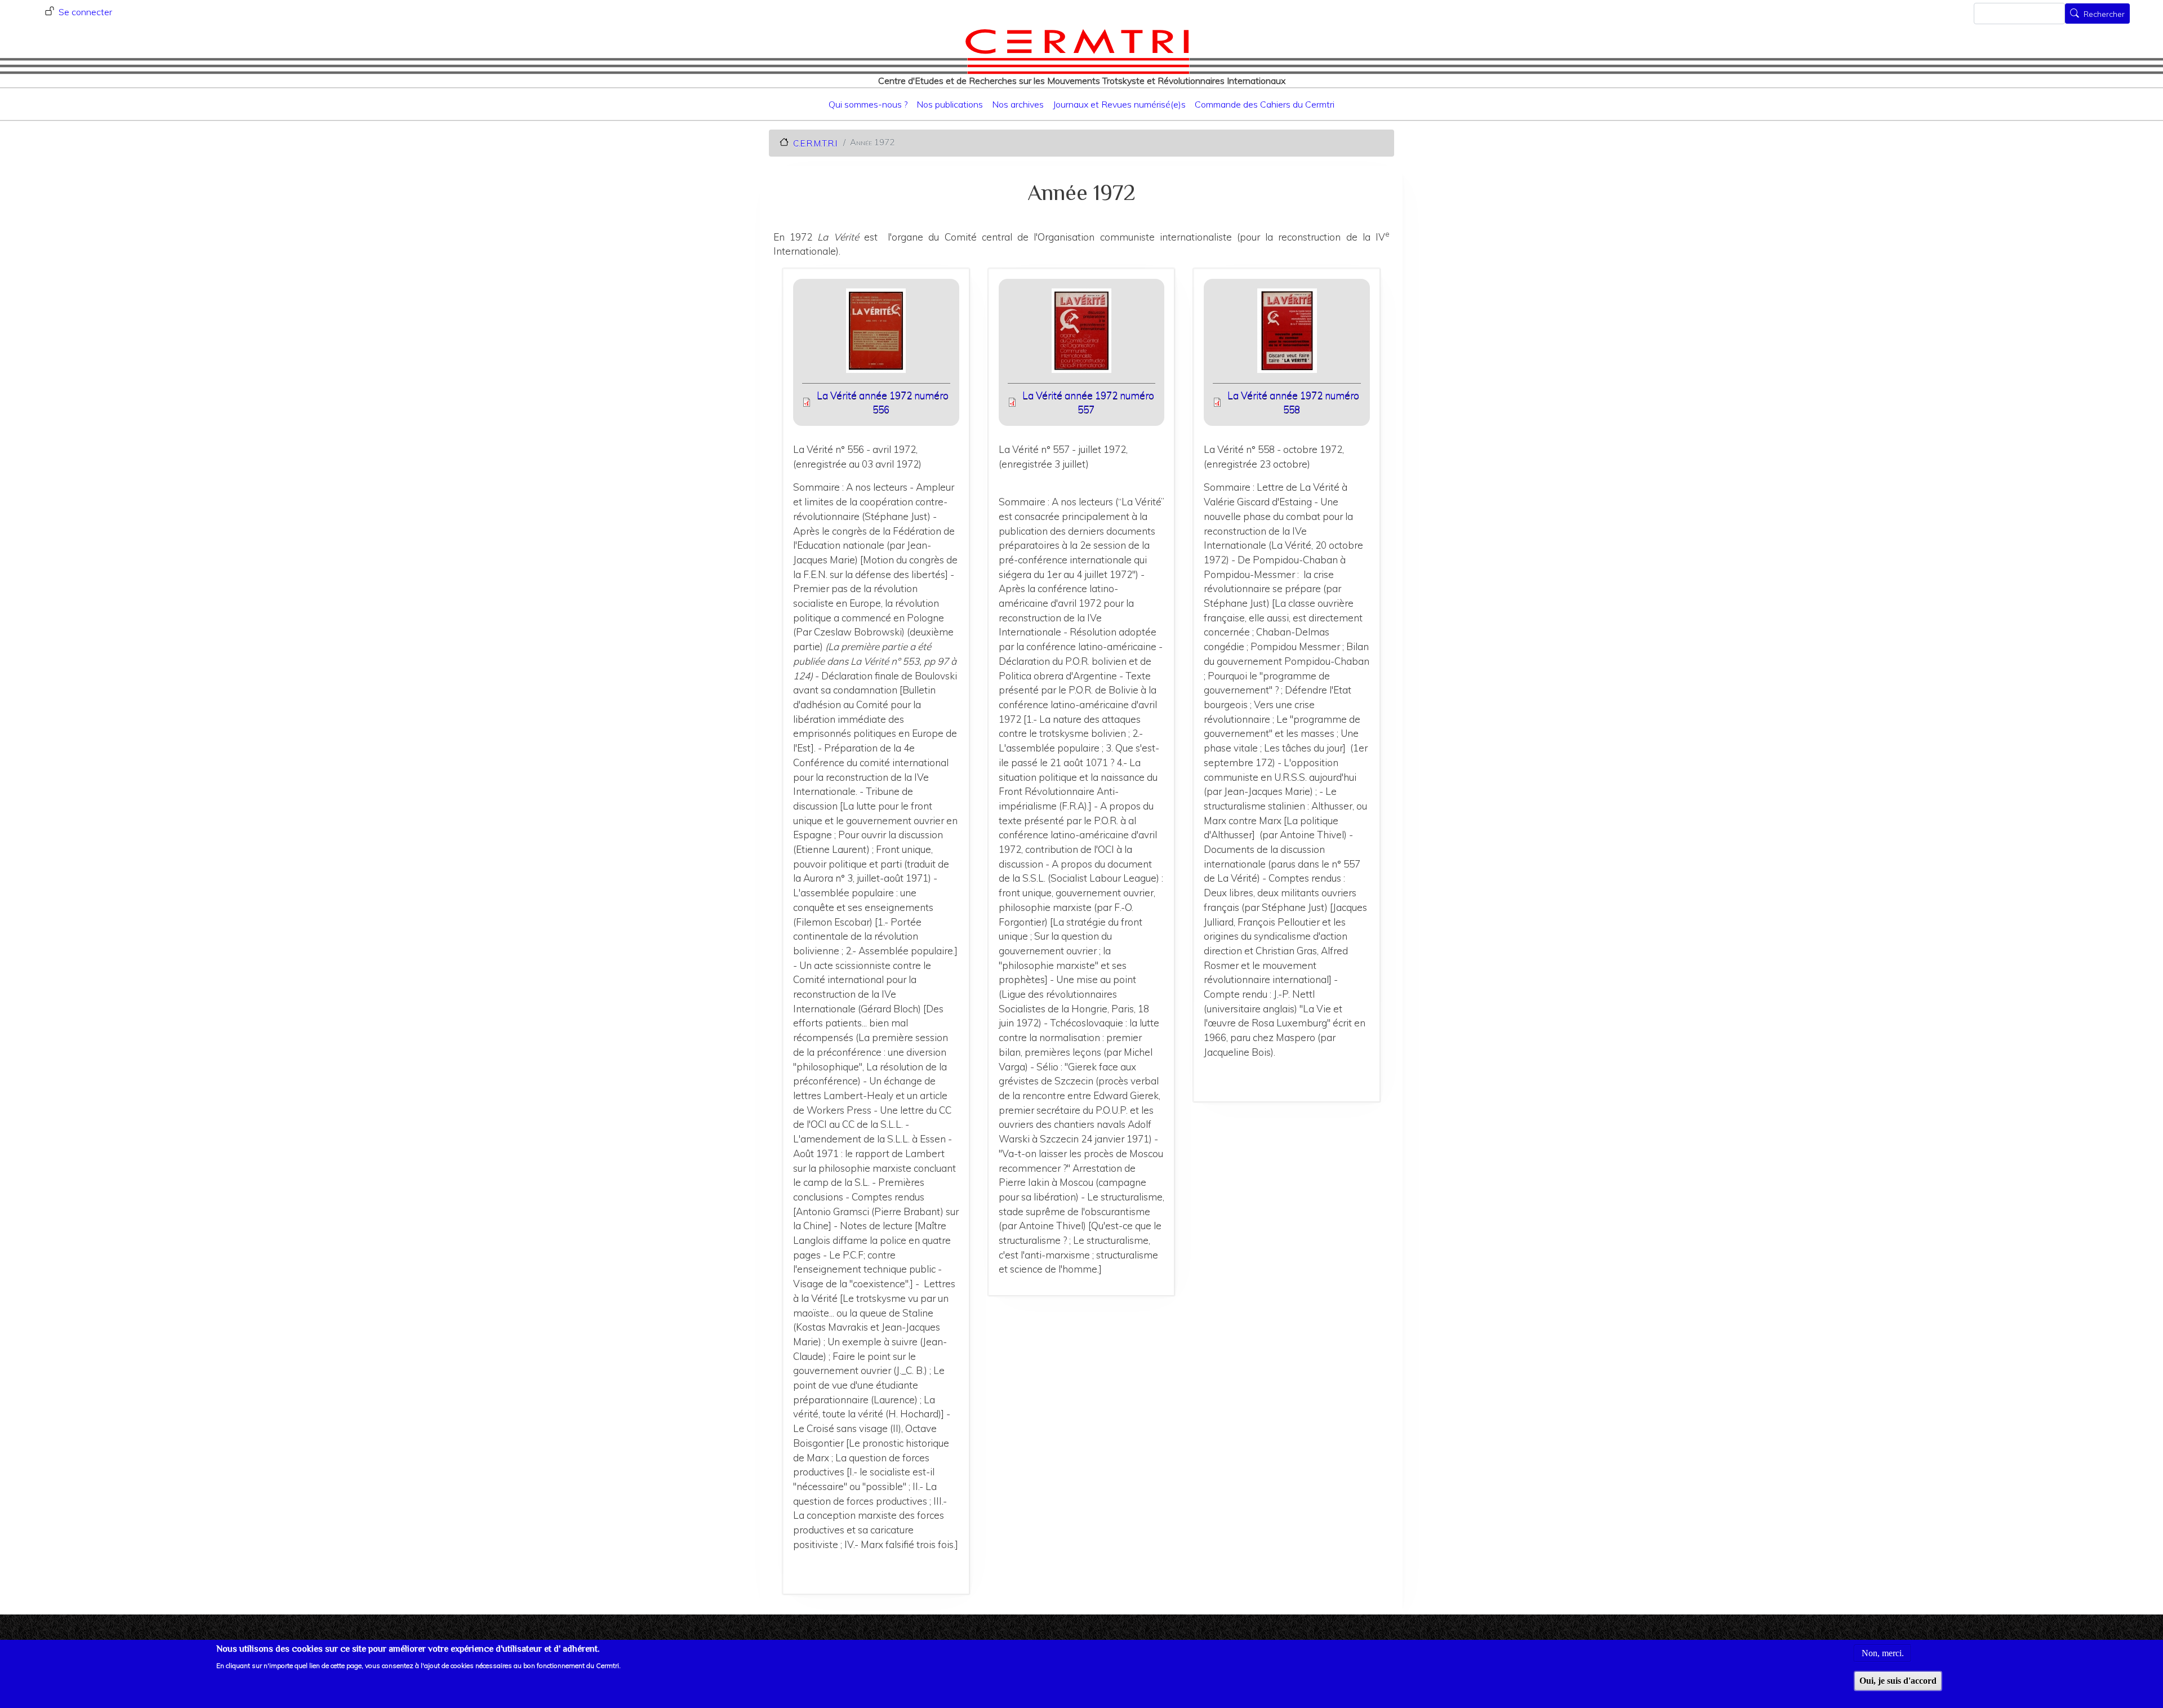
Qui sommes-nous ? (868, 104)
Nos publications (950, 104)
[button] (876, 334)
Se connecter (85, 12)
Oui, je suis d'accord (1898, 1681)
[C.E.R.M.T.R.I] (1077, 51)
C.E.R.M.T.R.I (815, 143)
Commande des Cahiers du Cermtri (1265, 104)
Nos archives (1018, 104)
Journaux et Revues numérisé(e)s (1119, 104)
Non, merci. (1883, 1653)
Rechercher (2104, 15)
